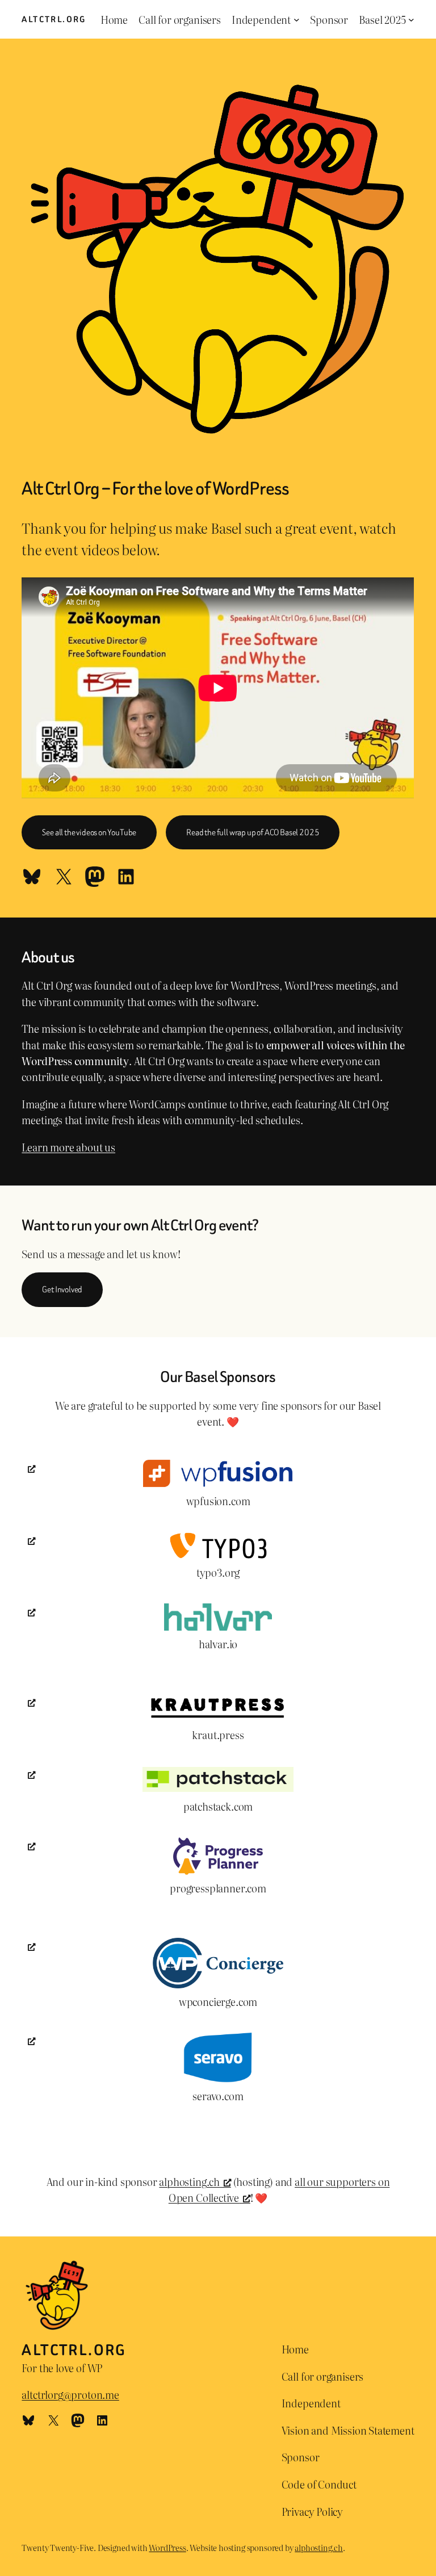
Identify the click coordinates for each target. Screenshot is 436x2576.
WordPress (167, 2547)
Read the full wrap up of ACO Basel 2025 (253, 832)
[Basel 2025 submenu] (411, 20)
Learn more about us (68, 1147)
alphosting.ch (189, 2181)
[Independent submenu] (297, 20)
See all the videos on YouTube (89, 832)
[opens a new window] (218, 1490)
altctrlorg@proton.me (70, 2394)
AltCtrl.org (54, 19)
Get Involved (62, 1289)
